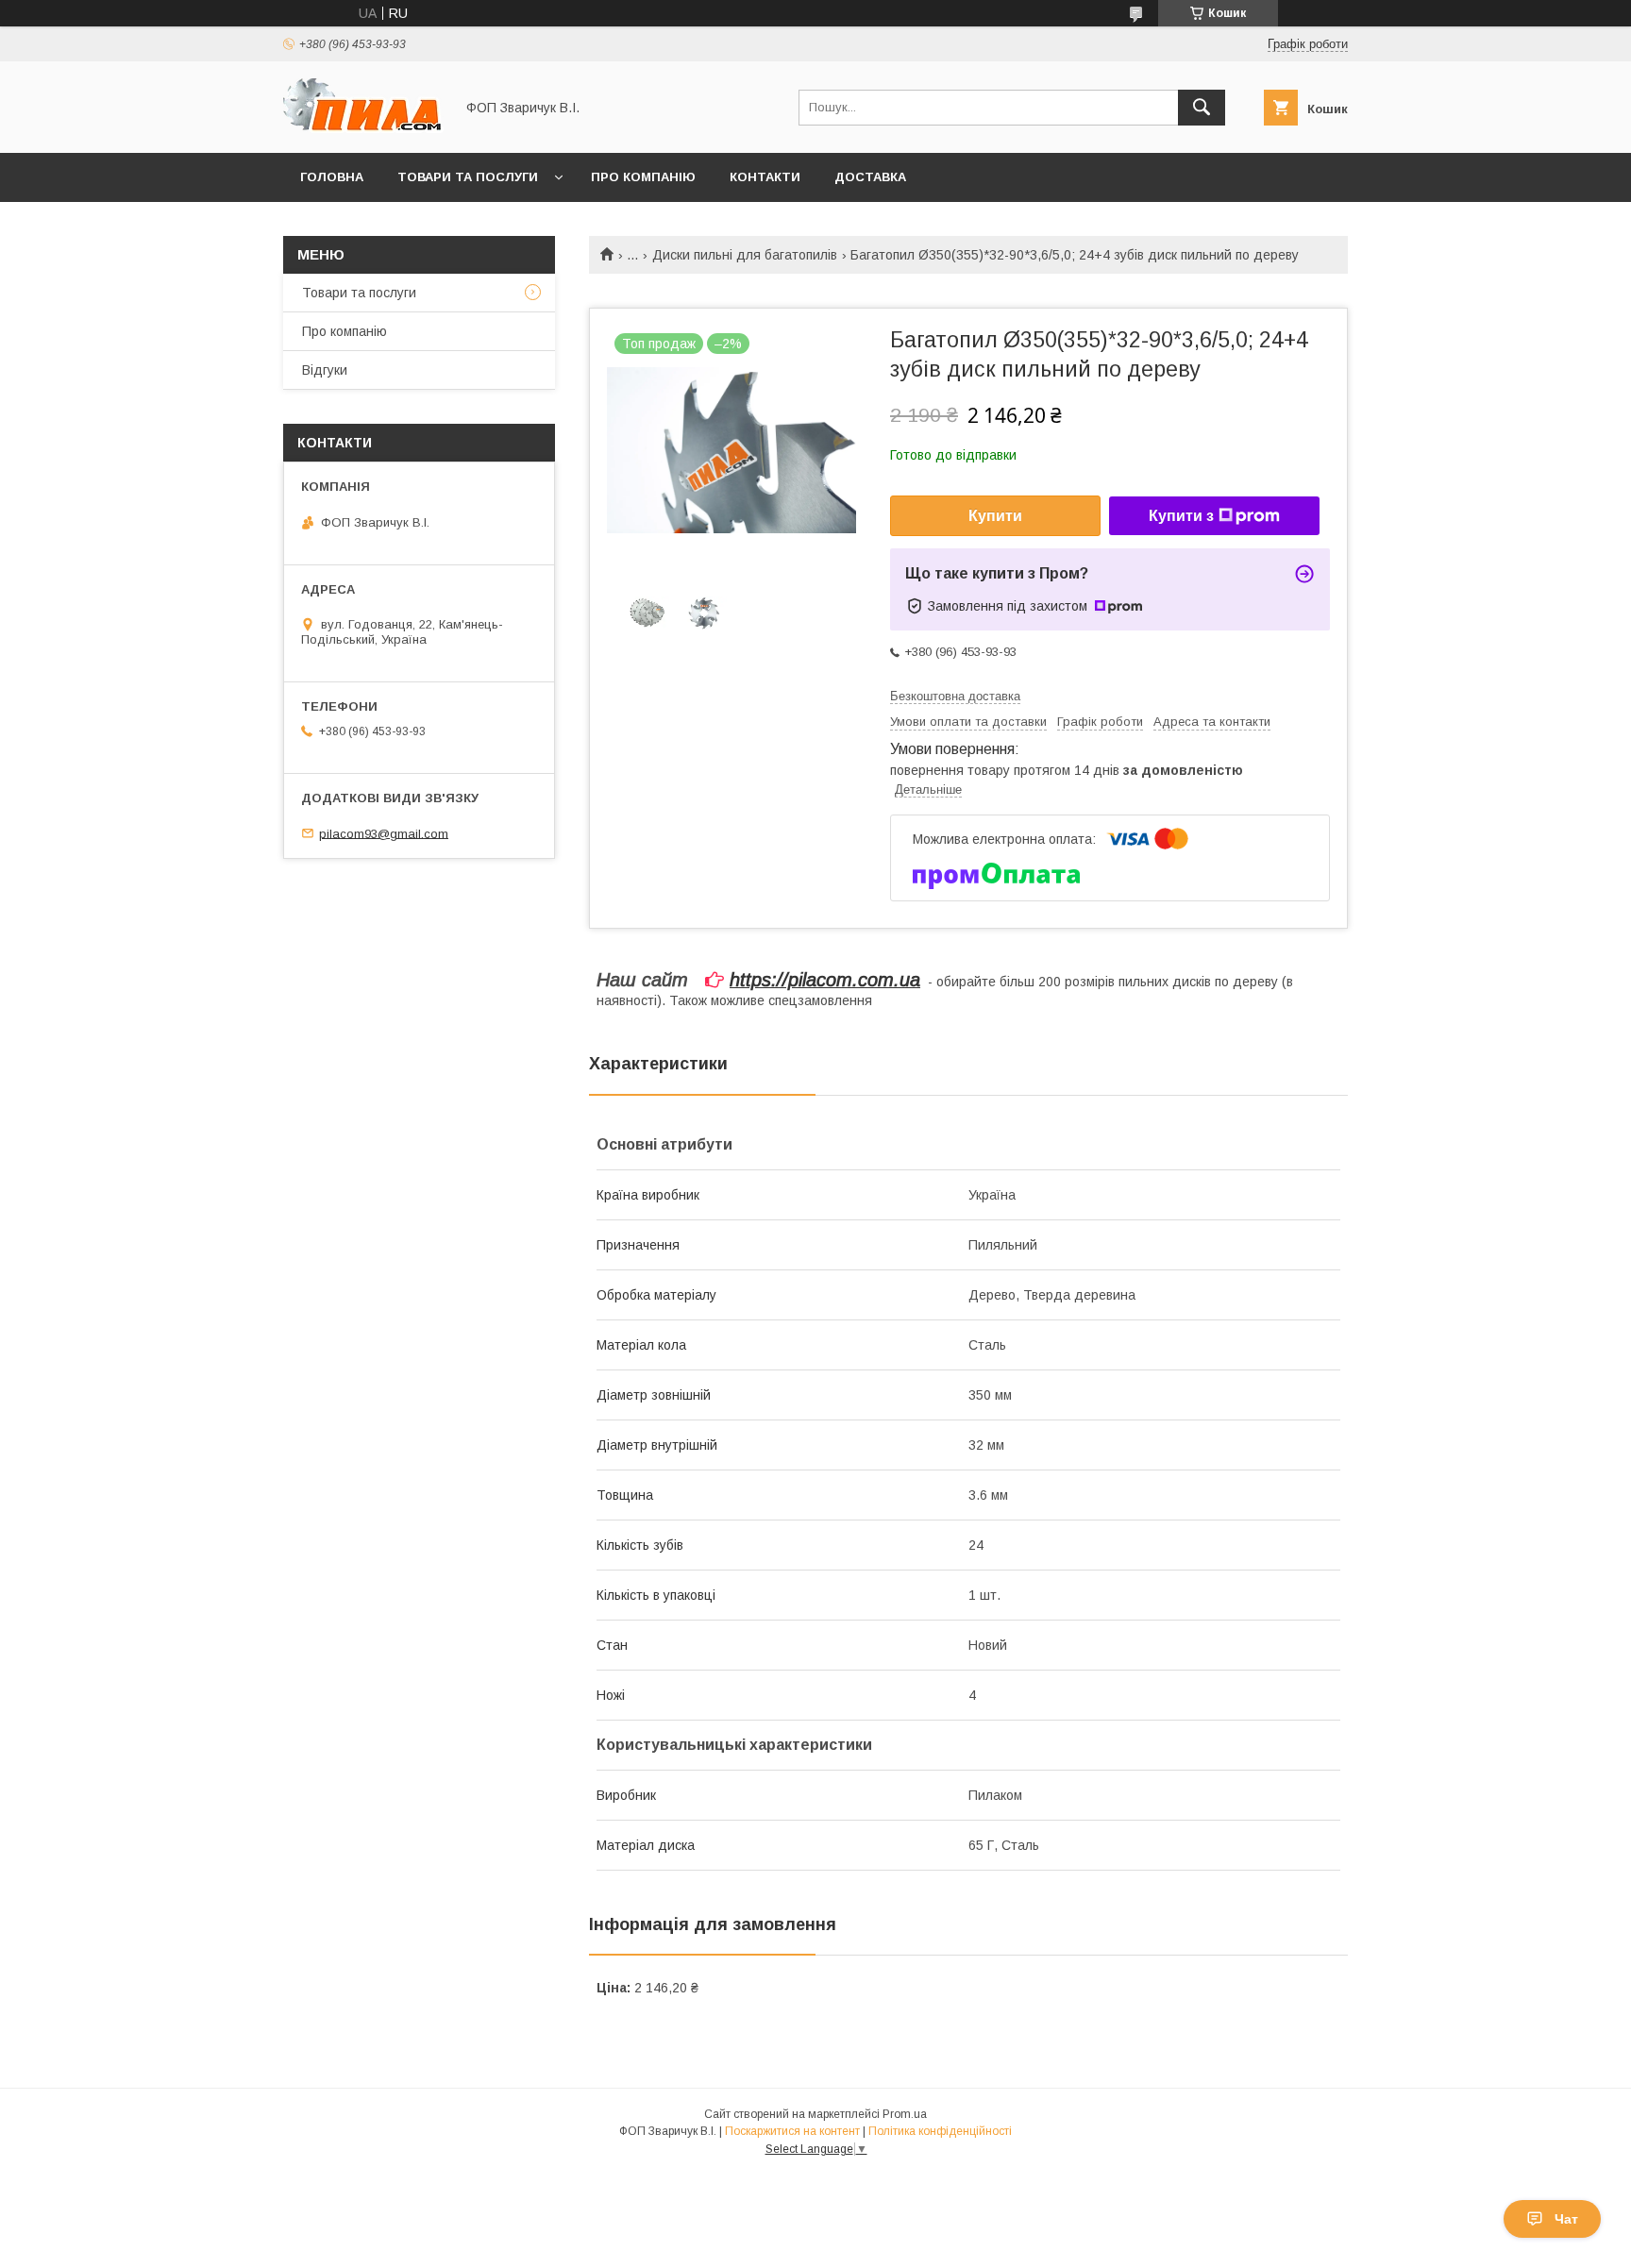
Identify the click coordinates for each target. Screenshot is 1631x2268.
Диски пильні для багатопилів (745, 255)
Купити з (1181, 516)
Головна (332, 177)
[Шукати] (1202, 108)
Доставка (870, 177)
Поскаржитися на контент (792, 2131)
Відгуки (325, 370)
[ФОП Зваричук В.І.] (363, 128)
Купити (995, 516)
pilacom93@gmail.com (384, 833)
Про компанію (643, 177)
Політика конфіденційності (940, 2131)
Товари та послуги (468, 177)
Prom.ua (905, 2114)
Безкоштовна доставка (955, 696)
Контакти (765, 177)
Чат (1566, 2219)
